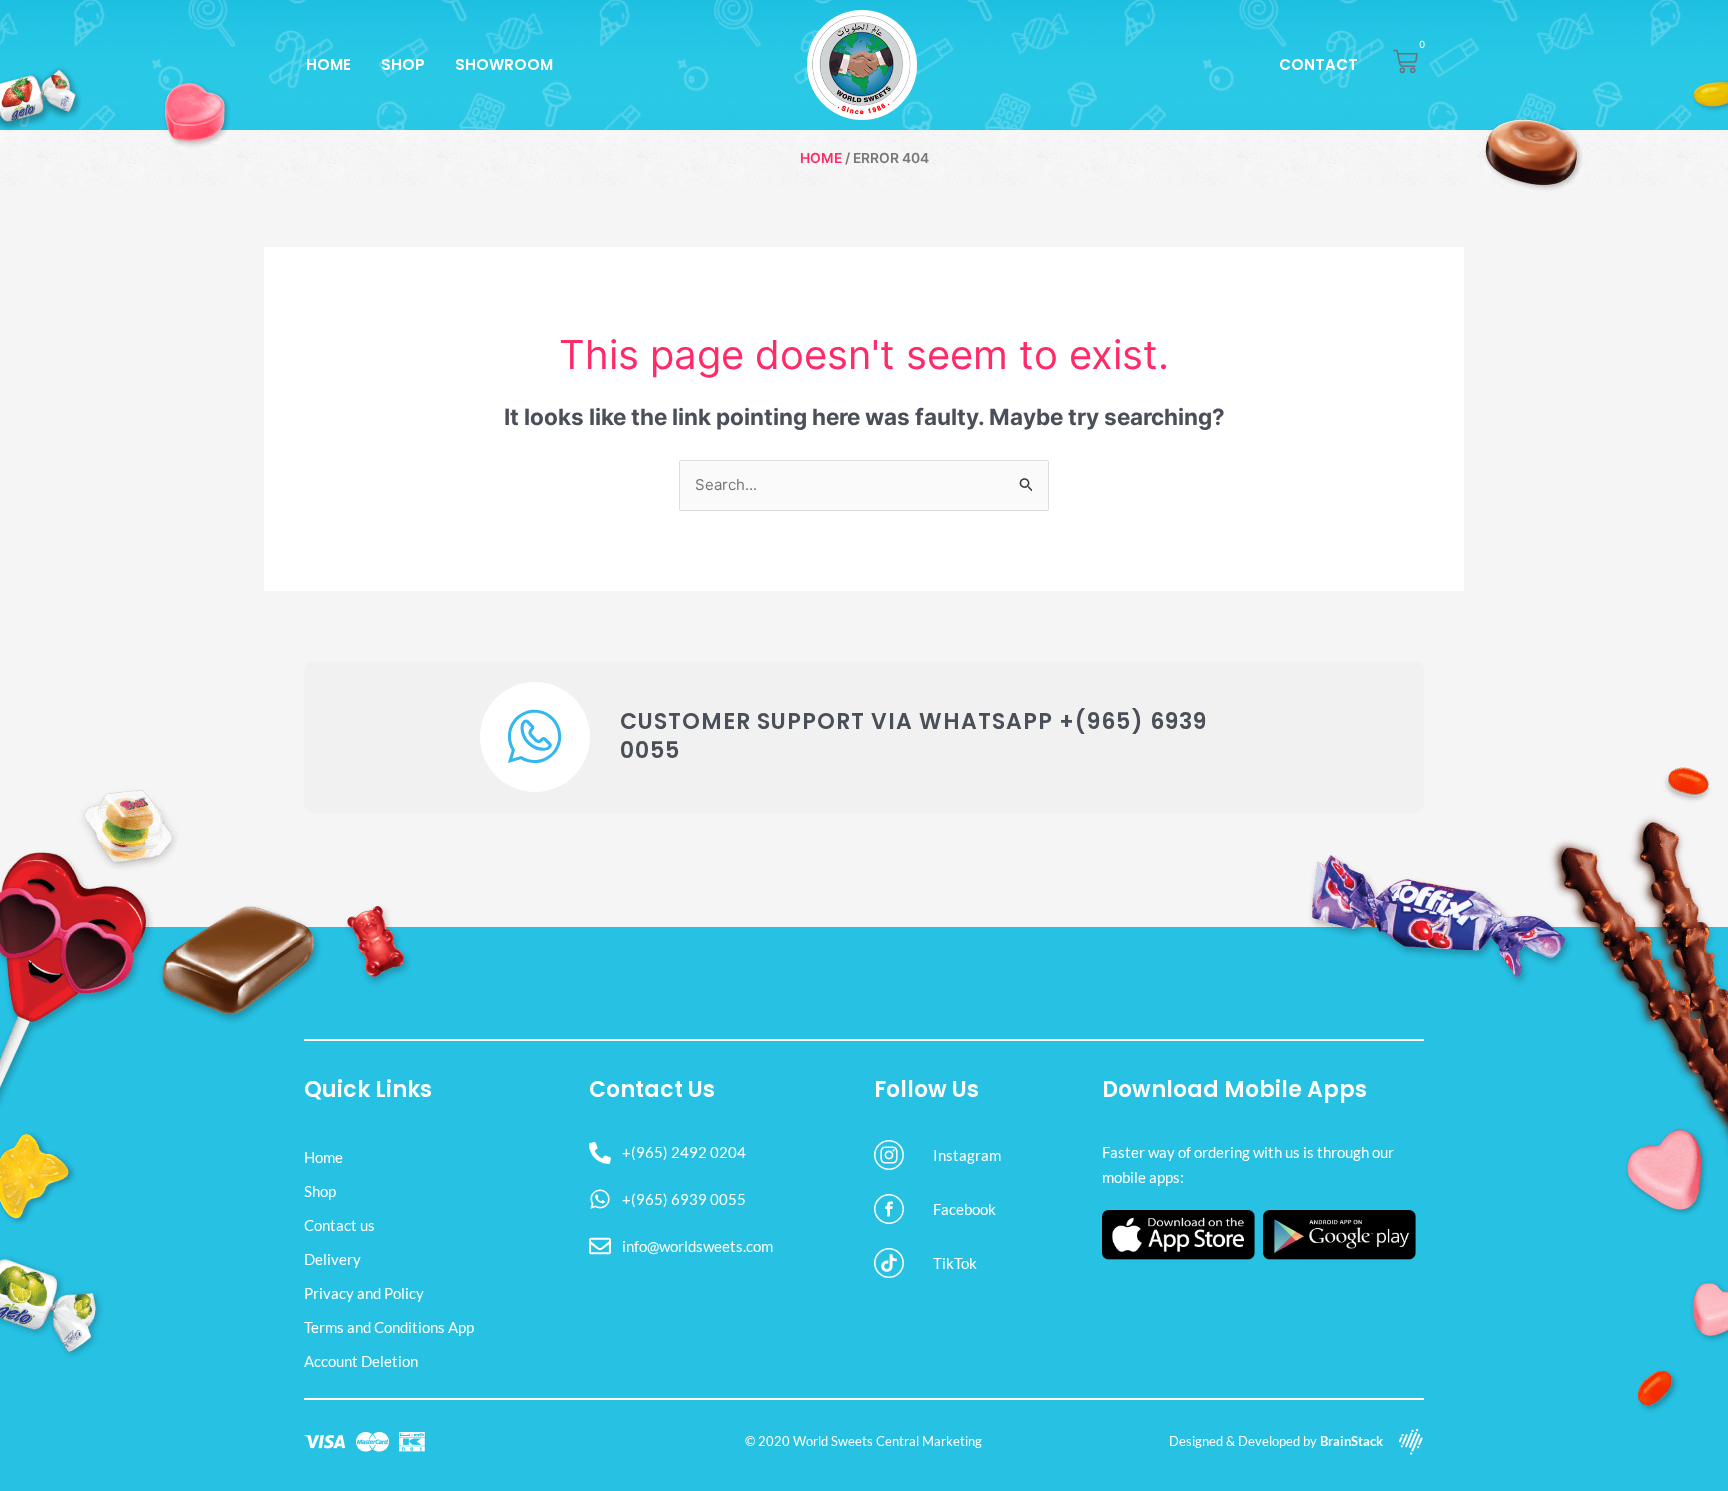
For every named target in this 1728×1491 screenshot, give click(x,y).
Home (328, 64)
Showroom (504, 64)
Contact (1318, 64)
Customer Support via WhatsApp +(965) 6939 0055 (913, 736)
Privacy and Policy (364, 1293)
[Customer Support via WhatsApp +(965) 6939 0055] (535, 737)
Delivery (332, 1259)
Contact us (339, 1225)
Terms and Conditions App (389, 1327)
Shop (403, 64)
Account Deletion (361, 1361)
